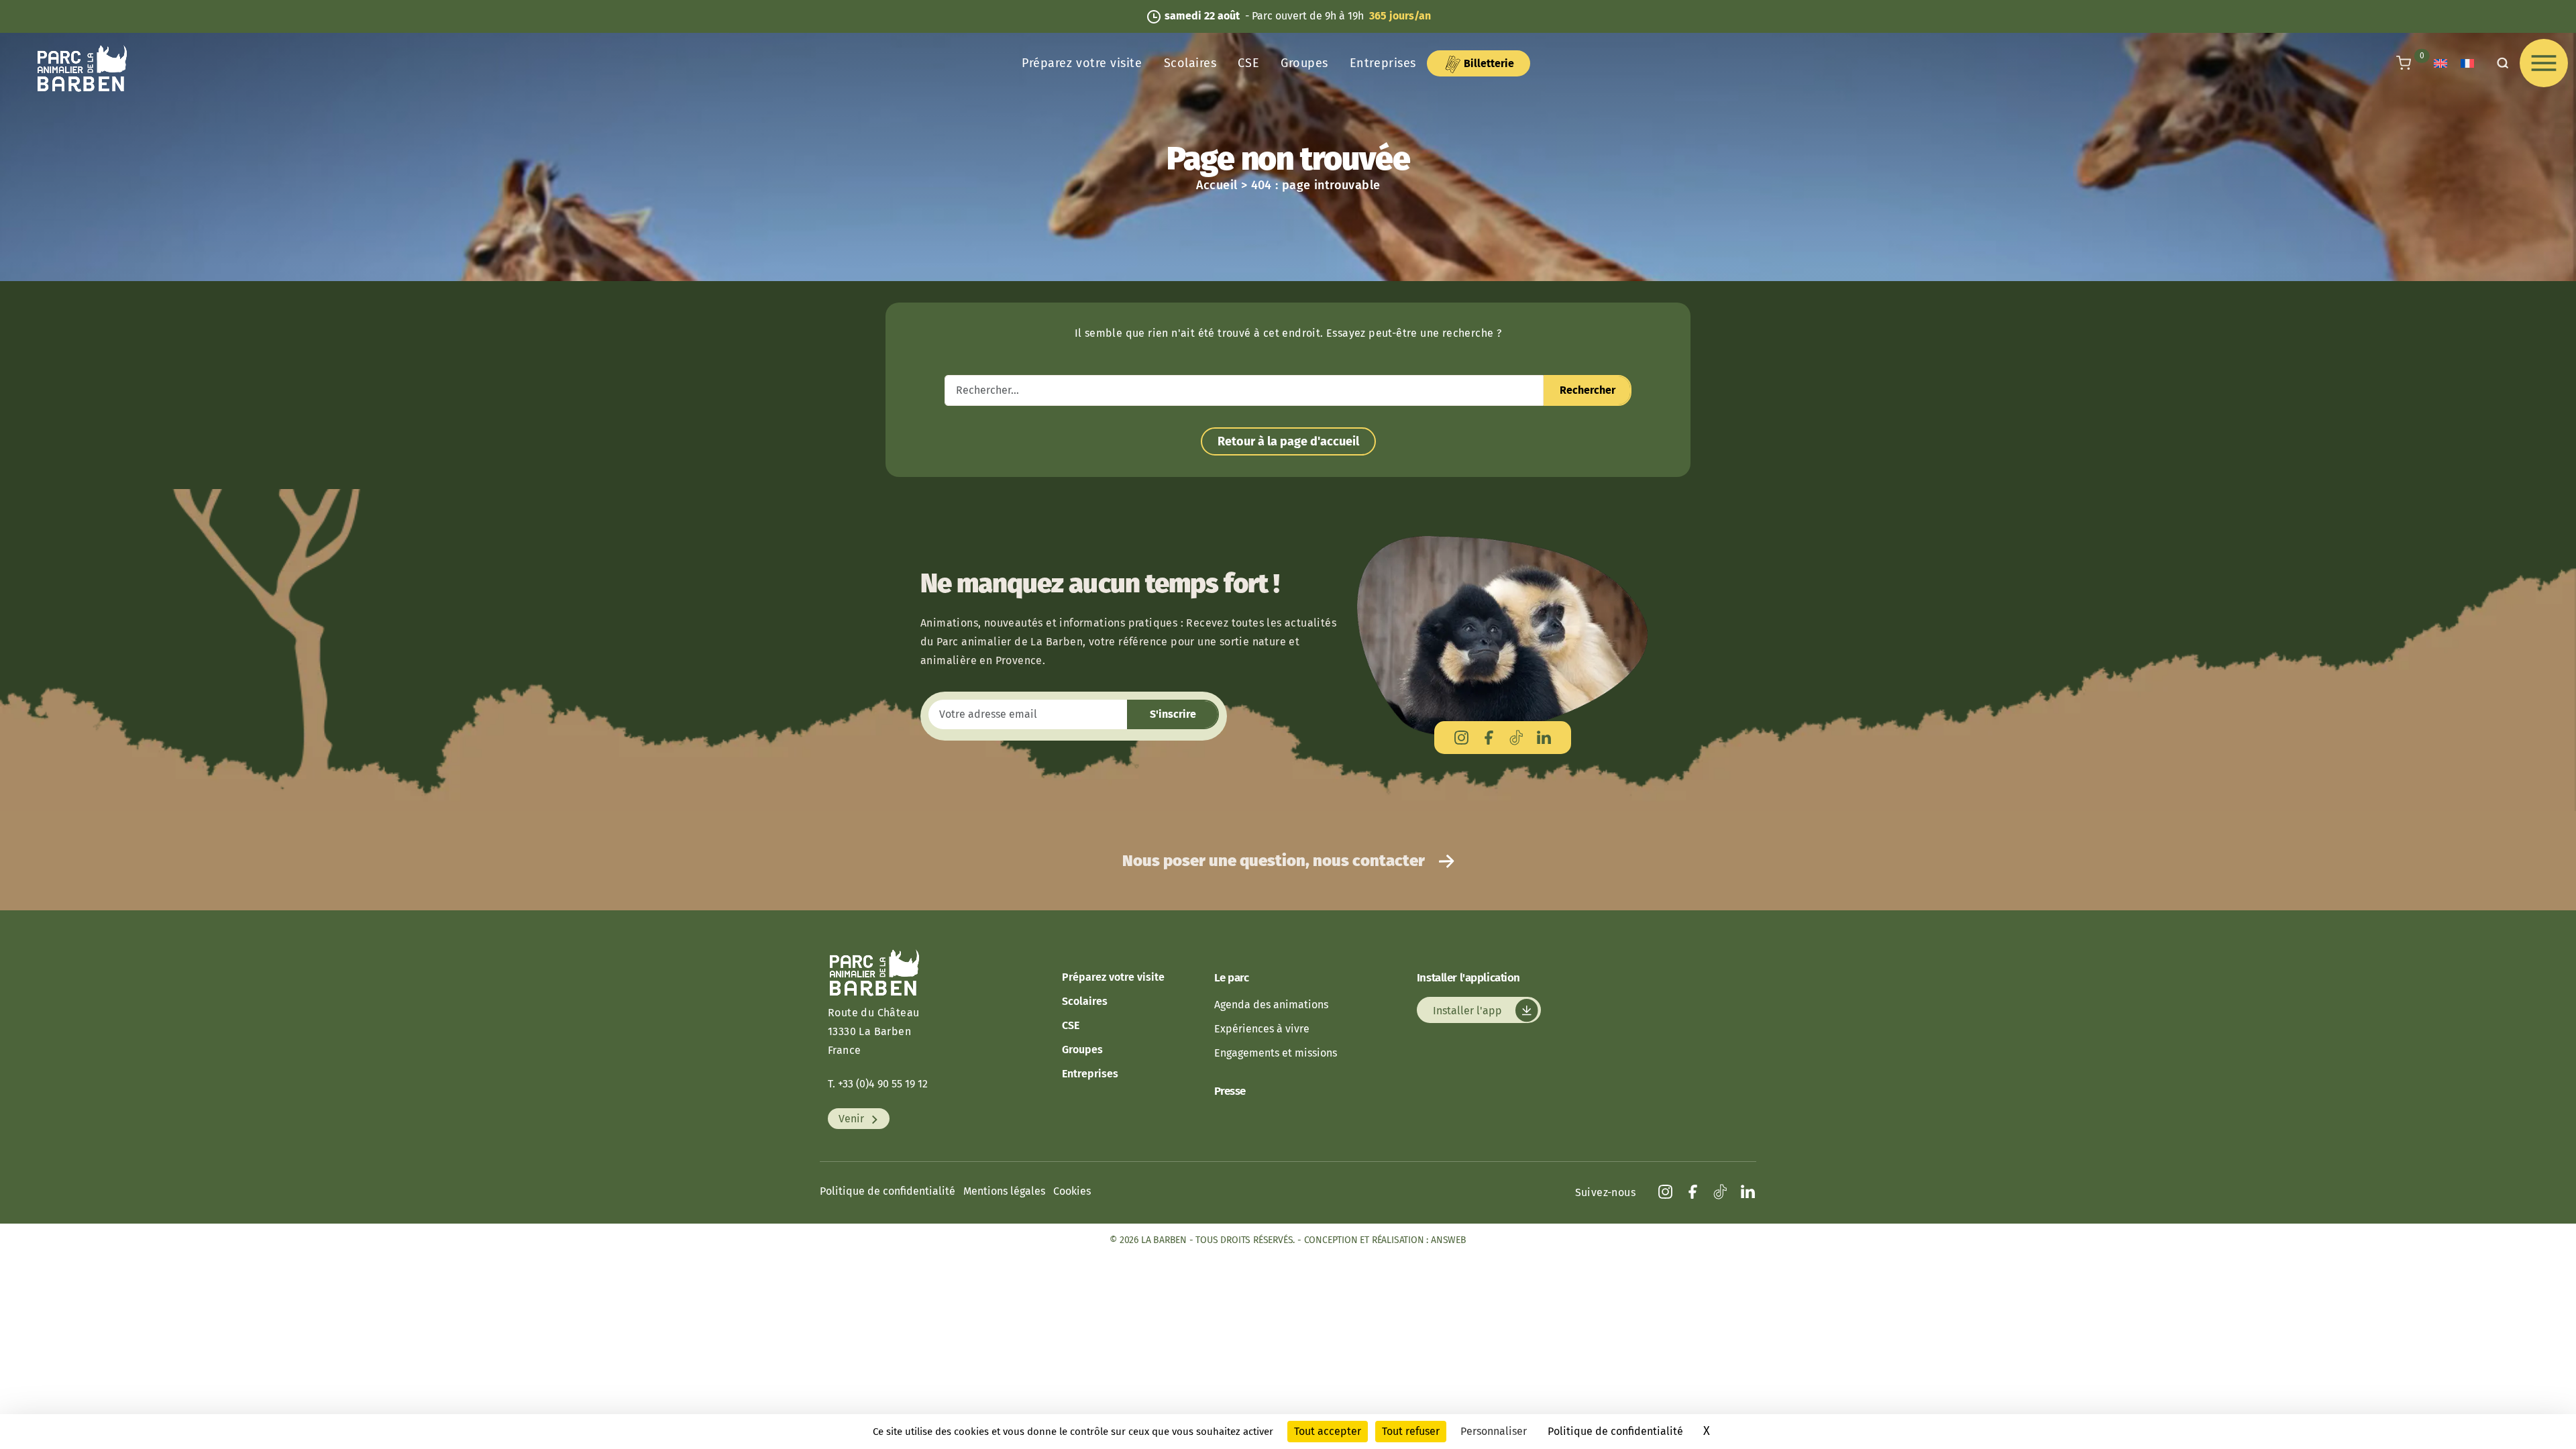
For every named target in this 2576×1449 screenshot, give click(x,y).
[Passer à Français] (2467, 63)
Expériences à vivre (1262, 1029)
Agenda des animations (1271, 1005)
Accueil (1217, 185)
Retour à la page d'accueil (1288, 441)
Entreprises (1383, 63)
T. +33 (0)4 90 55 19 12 (878, 1084)
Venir (853, 1119)
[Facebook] (1489, 738)
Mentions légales (1004, 1191)
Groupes (1304, 63)
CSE (1248, 63)
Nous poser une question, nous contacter (1275, 861)
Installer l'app (1469, 1010)
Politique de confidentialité (888, 1191)
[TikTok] (1516, 738)
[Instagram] (1461, 738)
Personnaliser (1494, 1431)
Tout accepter (1328, 1431)
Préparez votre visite (1082, 63)
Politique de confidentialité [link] (1615, 1431)
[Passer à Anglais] (2440, 63)
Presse (1230, 1091)
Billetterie (1488, 63)
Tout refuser (1411, 1431)
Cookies (1072, 1191)
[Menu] (2544, 63)
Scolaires (1190, 63)
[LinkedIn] (1544, 738)
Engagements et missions (1276, 1053)
